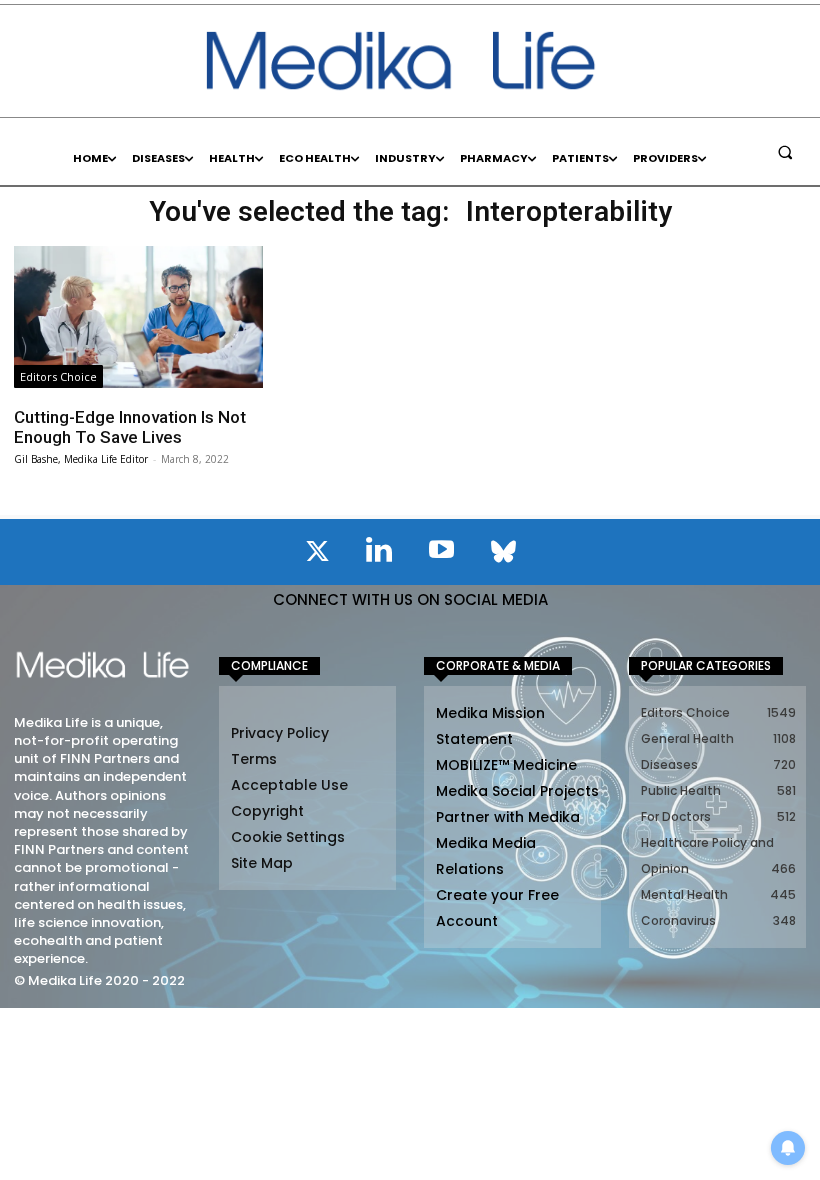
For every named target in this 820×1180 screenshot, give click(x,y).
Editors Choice (58, 376)
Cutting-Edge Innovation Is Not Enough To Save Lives (130, 427)
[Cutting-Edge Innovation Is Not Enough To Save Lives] (138, 317)
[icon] (317, 555)
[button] (785, 152)
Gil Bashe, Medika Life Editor (81, 459)
